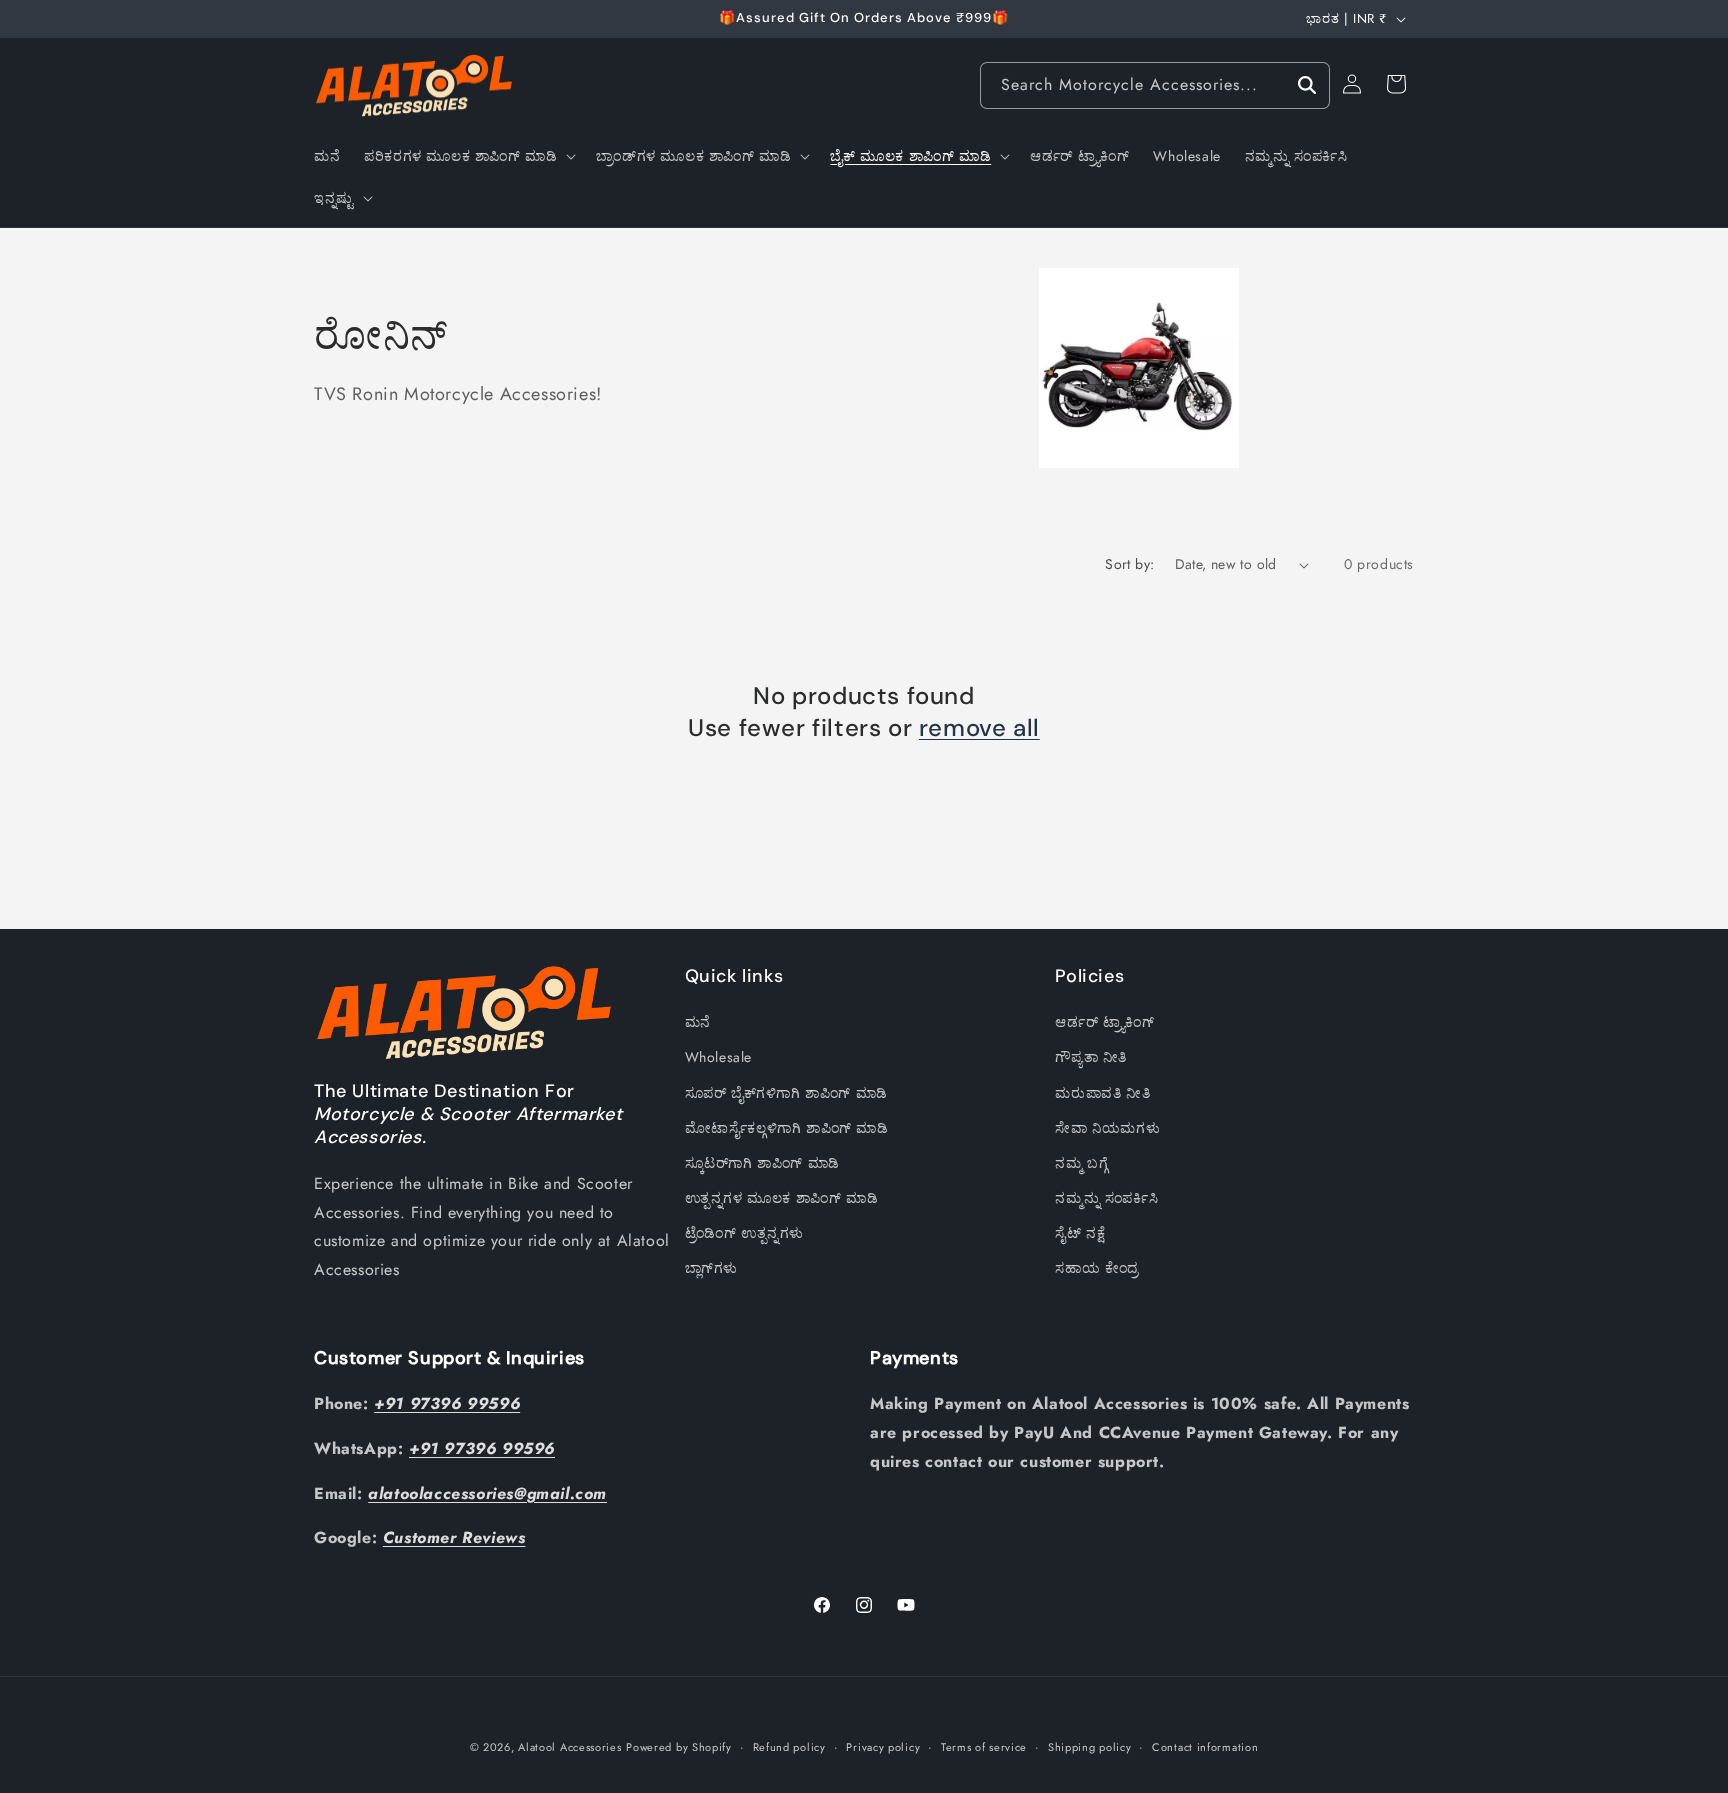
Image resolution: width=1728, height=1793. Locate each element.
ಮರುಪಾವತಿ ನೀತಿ (1102, 1093)
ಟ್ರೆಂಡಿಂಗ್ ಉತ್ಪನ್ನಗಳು (744, 1234)
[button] (468, 156)
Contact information (1205, 1746)
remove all (979, 727)
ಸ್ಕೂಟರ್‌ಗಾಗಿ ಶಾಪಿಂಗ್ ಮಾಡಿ (762, 1163)
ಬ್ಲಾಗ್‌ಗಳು (711, 1269)
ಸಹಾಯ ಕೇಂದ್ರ (1097, 1269)
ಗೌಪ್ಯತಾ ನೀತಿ (1091, 1058)
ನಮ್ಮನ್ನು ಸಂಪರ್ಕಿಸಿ (1106, 1198)
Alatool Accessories (569, 1747)
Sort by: (1129, 564)
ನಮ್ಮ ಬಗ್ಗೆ (1081, 1163)
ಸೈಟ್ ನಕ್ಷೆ (1080, 1234)
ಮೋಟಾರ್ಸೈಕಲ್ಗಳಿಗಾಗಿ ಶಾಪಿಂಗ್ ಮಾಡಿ (787, 1128)
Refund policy (789, 1746)
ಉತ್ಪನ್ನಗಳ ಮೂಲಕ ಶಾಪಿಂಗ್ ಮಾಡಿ (782, 1198)
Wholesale (718, 1058)
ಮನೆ (698, 1023)
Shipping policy (1090, 1746)
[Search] (1307, 85)
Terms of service (984, 1746)
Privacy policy (883, 1746)
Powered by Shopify (679, 1747)
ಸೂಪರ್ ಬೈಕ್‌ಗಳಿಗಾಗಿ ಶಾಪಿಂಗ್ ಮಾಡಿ (786, 1093)
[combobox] (1155, 85)
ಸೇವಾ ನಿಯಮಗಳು (1107, 1128)
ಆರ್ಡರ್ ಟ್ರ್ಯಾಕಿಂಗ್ (1104, 1023)
